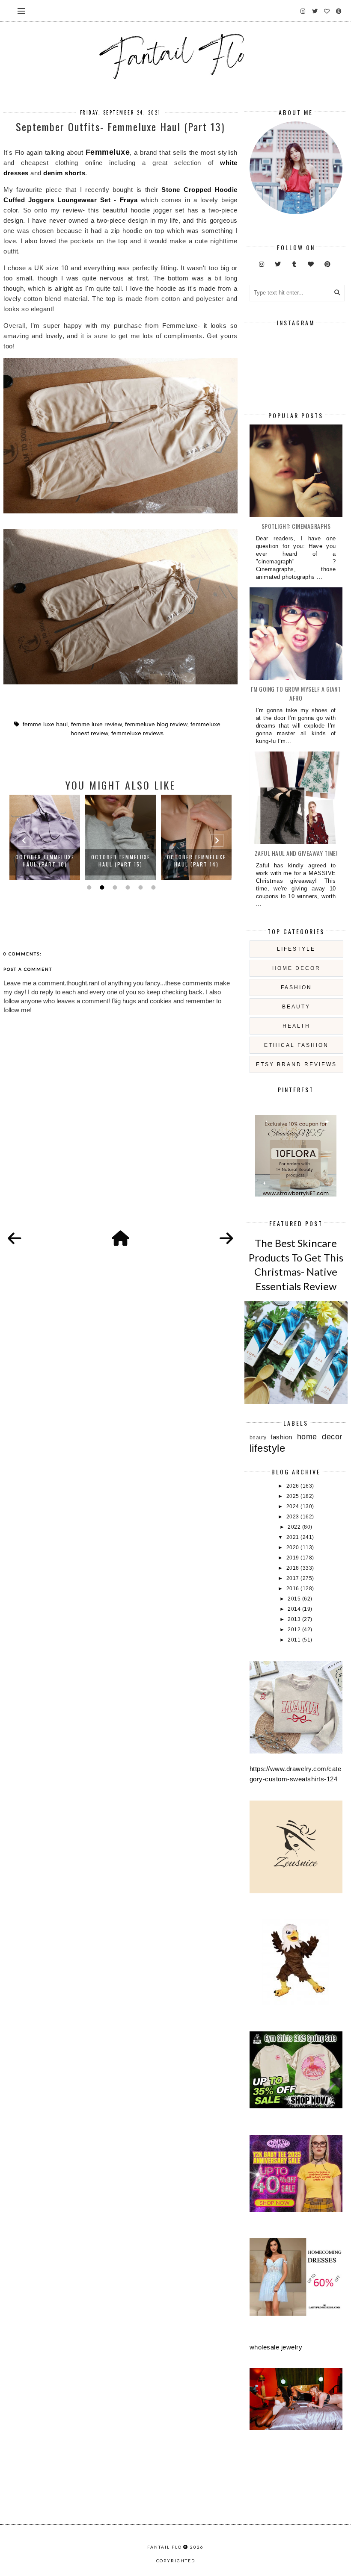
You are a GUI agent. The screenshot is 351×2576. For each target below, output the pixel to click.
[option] (45, 837)
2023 (294, 1517)
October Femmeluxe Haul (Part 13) (196, 861)
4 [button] (127, 887)
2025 (294, 1496)
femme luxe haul (45, 724)
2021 (294, 1537)
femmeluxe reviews (137, 733)
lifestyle (296, 949)
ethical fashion (296, 1045)
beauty (296, 1007)
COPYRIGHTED (176, 2561)
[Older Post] (226, 1239)
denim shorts (64, 173)
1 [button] (88, 887)
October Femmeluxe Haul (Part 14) (121, 861)
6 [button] (152, 887)
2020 (294, 1547)
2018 (294, 1568)
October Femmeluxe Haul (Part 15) (45, 861)
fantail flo (165, 2547)
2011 (295, 1640)
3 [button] (114, 887)
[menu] (21, 11)
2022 (295, 1527)
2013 (295, 1619)
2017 (294, 1578)
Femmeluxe (108, 152)
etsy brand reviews (296, 1064)
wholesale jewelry (276, 2347)
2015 (295, 1599)
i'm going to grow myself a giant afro (296, 693)
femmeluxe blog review (156, 724)
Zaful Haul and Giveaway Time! (296, 853)
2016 (294, 1589)
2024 (294, 1506)
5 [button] (140, 887)
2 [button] (101, 887)
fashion (296, 987)
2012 (295, 1630)
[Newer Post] (15, 1239)
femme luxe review (96, 724)
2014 (295, 1609)
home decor (296, 968)
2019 (294, 1558)
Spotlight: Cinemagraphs (296, 526)
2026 (294, 1486)
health (296, 1026)
